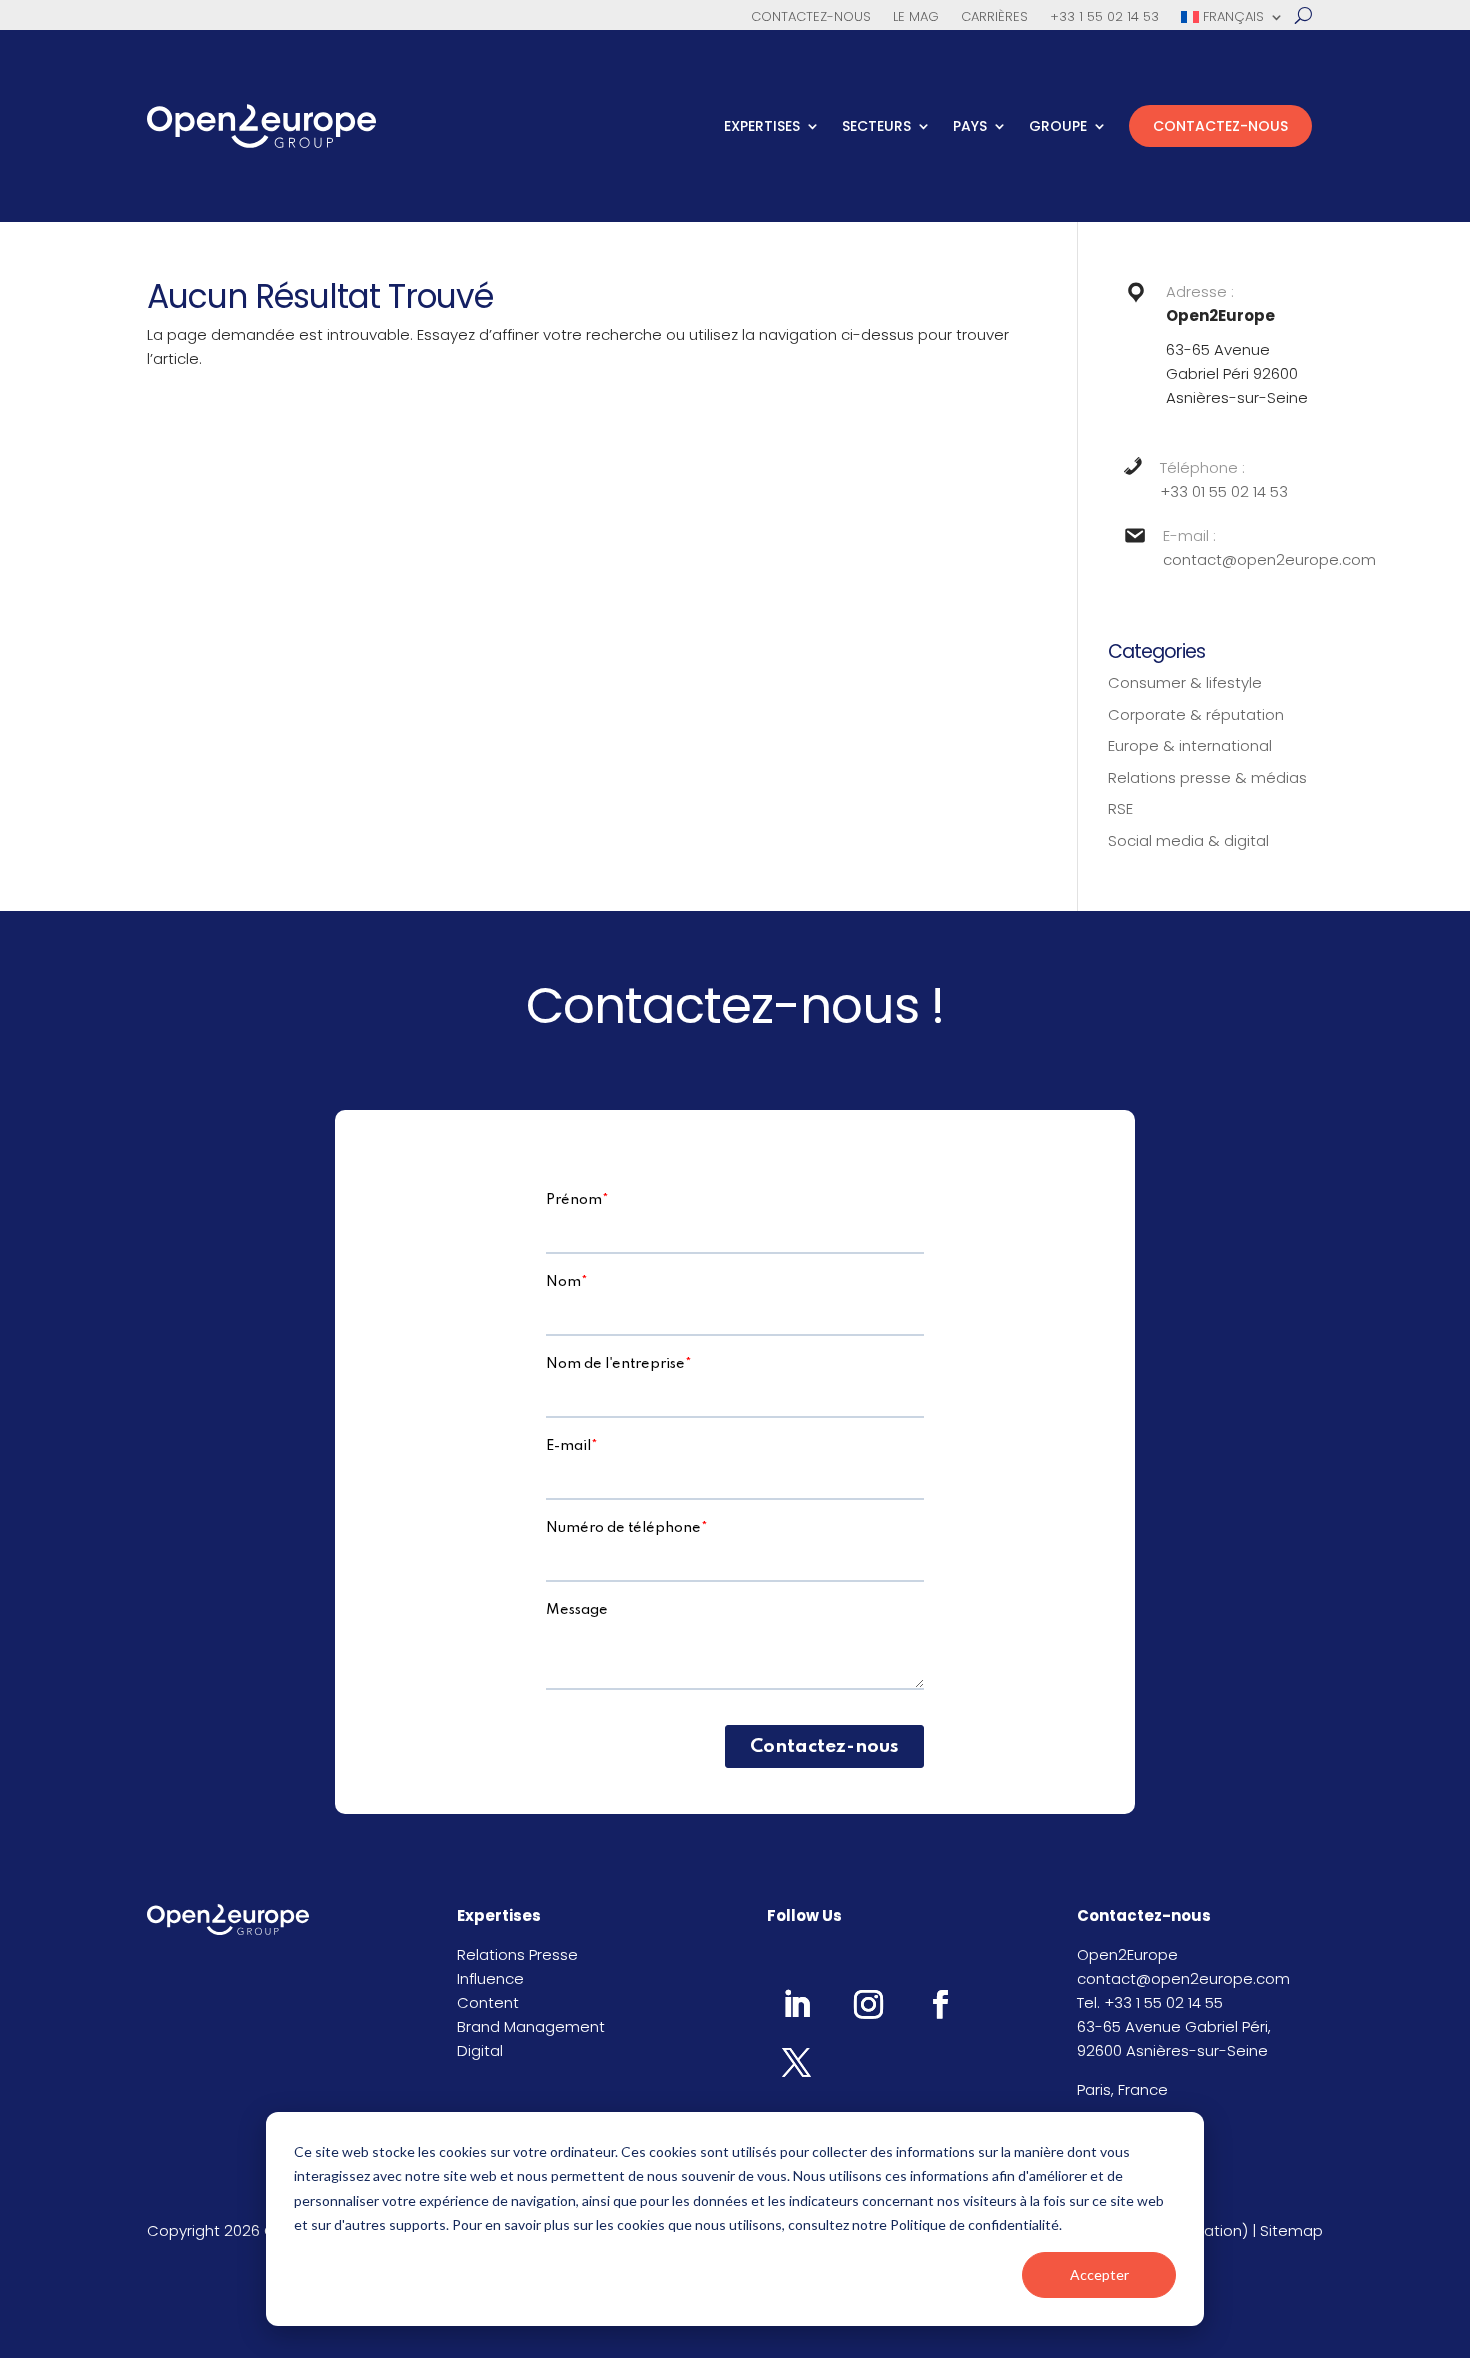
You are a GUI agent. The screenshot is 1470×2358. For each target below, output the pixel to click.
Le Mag (916, 18)
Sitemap (1291, 2230)
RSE (1120, 808)
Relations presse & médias (1207, 777)
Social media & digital (1188, 840)
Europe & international (1190, 745)
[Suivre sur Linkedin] (796, 2004)
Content (488, 2002)
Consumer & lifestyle (1185, 682)
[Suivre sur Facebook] (940, 2004)
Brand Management (531, 2026)
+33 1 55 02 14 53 (1104, 18)
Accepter (1099, 2274)
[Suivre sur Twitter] (796, 2062)
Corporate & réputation (1196, 714)
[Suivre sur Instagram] (868, 2004)
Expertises (762, 126)
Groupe (1058, 126)
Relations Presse (517, 1954)
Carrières (994, 18)
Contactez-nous (811, 18)
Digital (480, 2050)
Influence (490, 1978)
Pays (970, 126)
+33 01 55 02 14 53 (1224, 491)
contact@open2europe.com (1269, 559)
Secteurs (876, 126)
